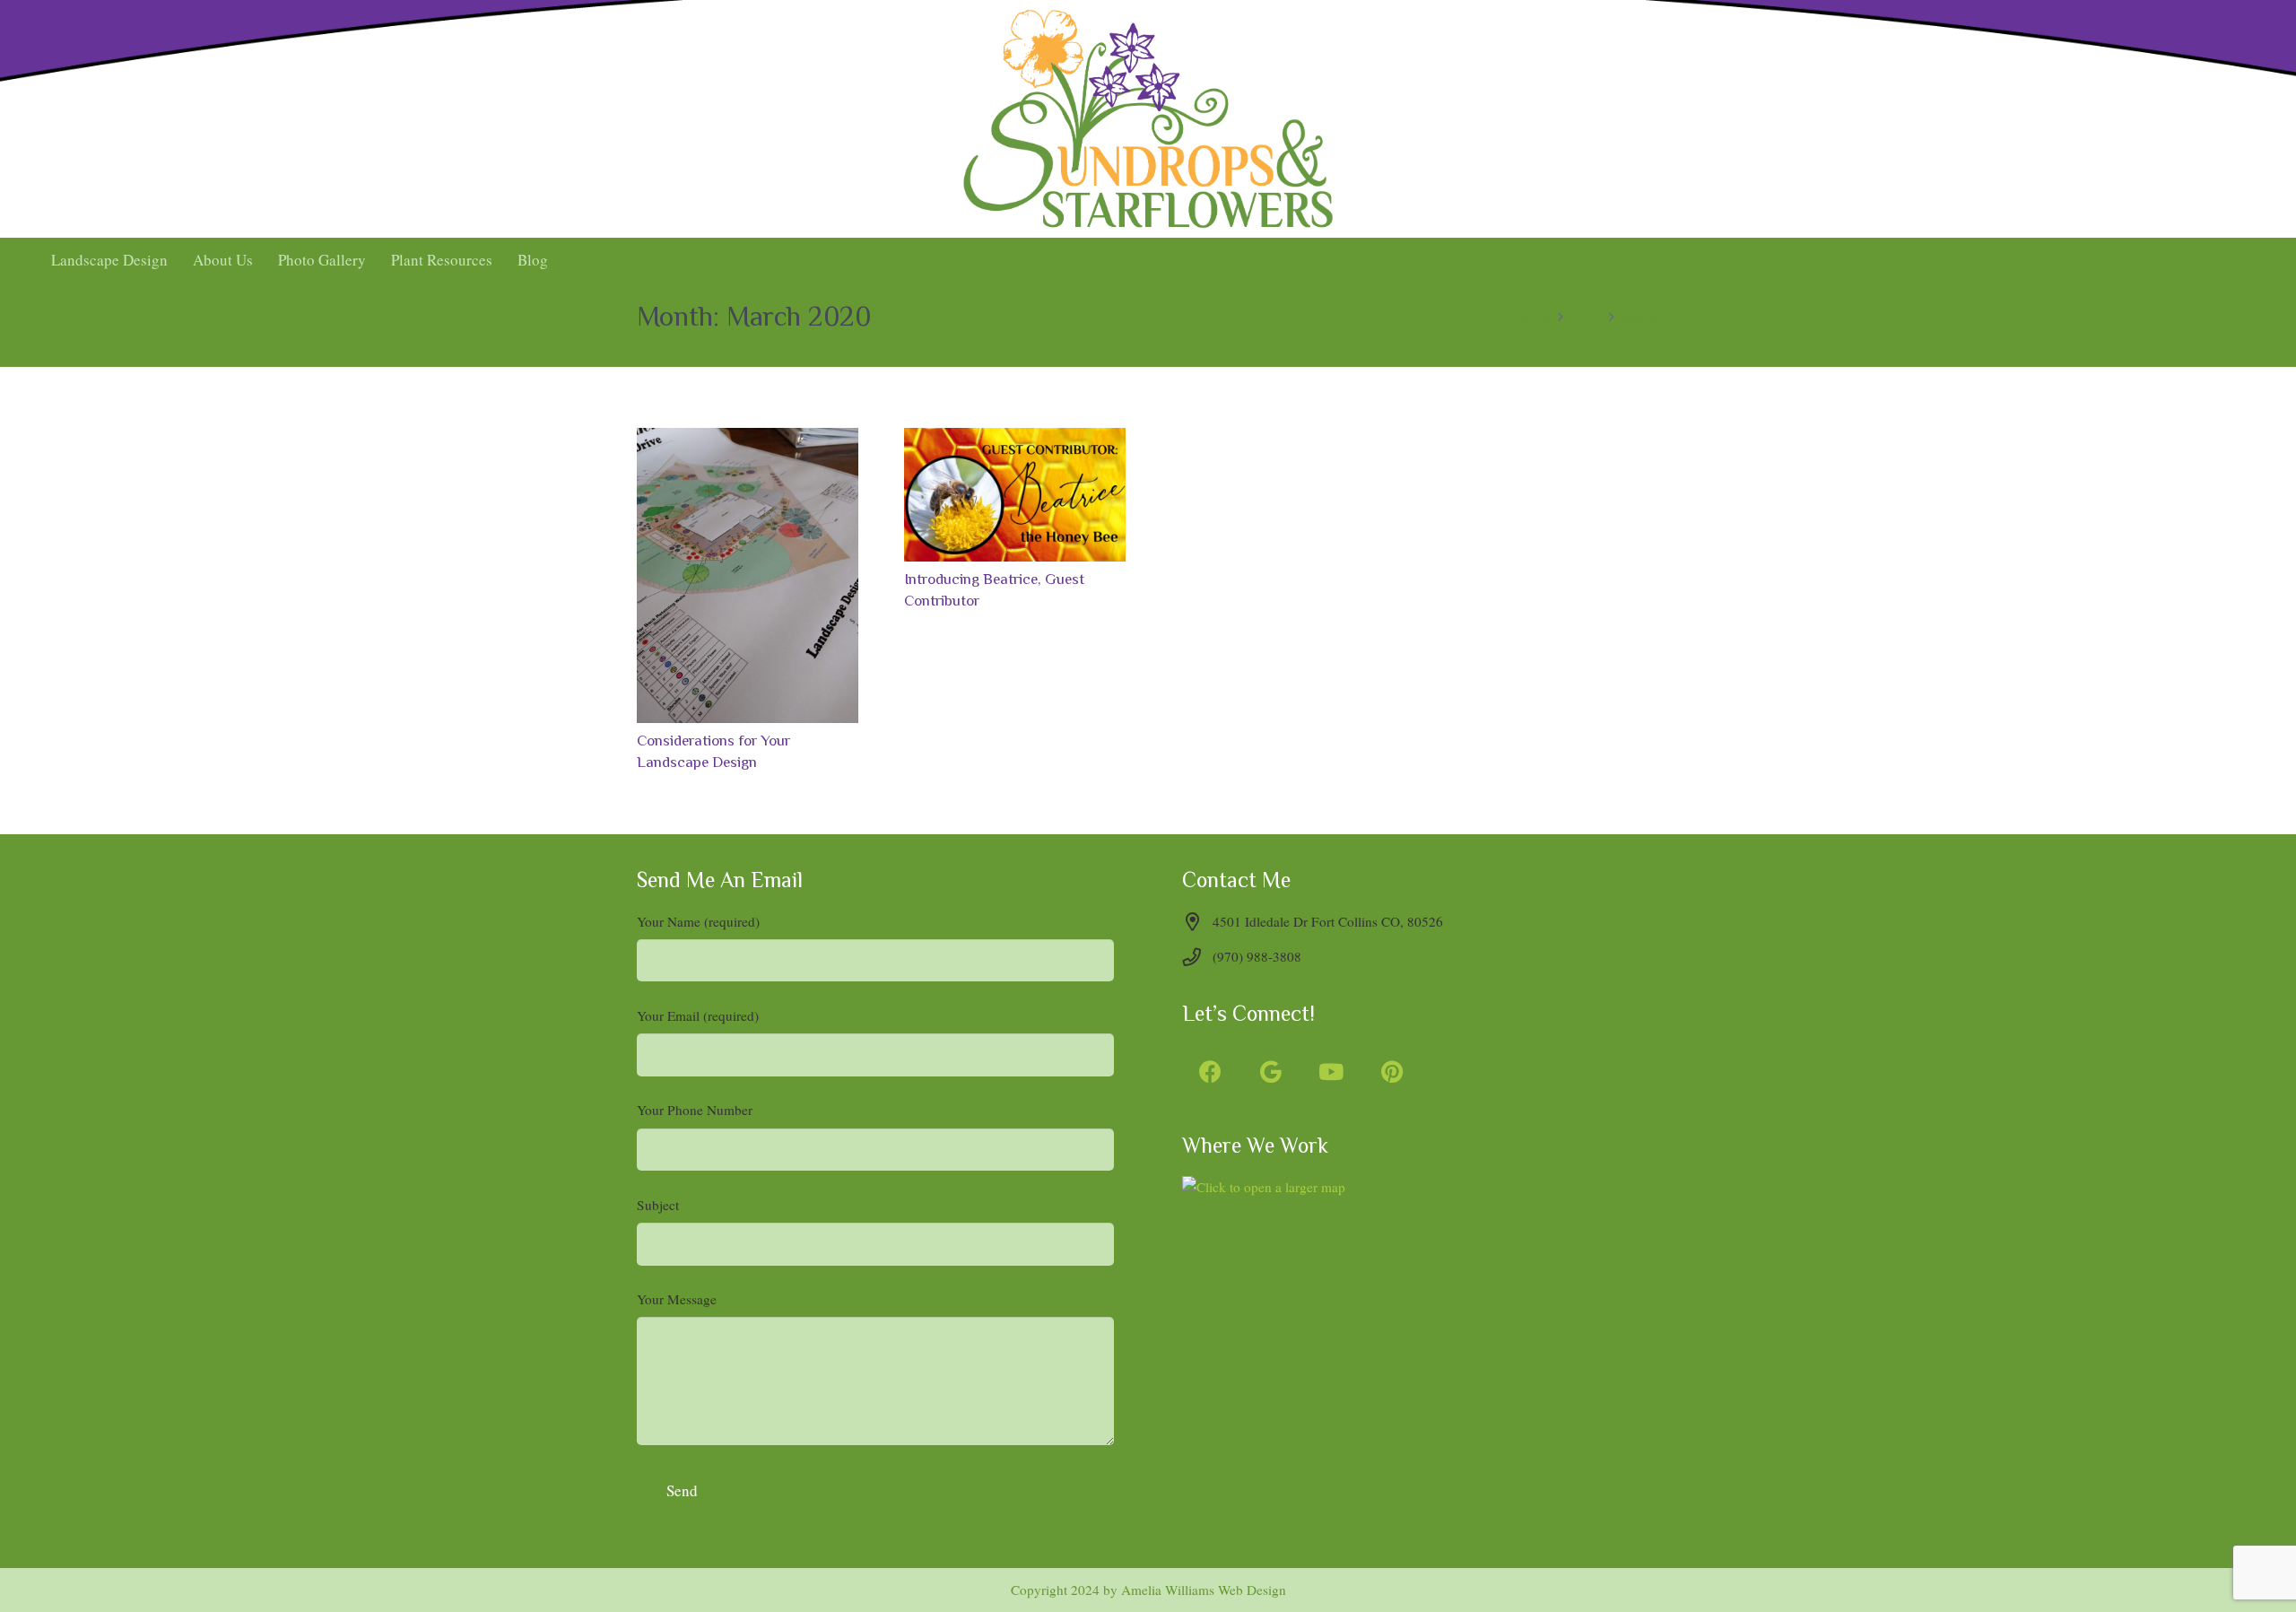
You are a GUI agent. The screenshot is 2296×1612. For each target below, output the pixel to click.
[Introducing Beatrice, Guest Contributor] (1015, 495)
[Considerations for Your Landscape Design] (748, 575)
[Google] (1271, 1072)
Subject (658, 1205)
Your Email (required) (698, 1015)
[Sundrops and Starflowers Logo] (1148, 119)
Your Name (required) (698, 921)
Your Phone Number (695, 1110)
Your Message (677, 1299)
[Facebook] (1210, 1072)
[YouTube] (1331, 1072)
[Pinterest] (1392, 1072)
